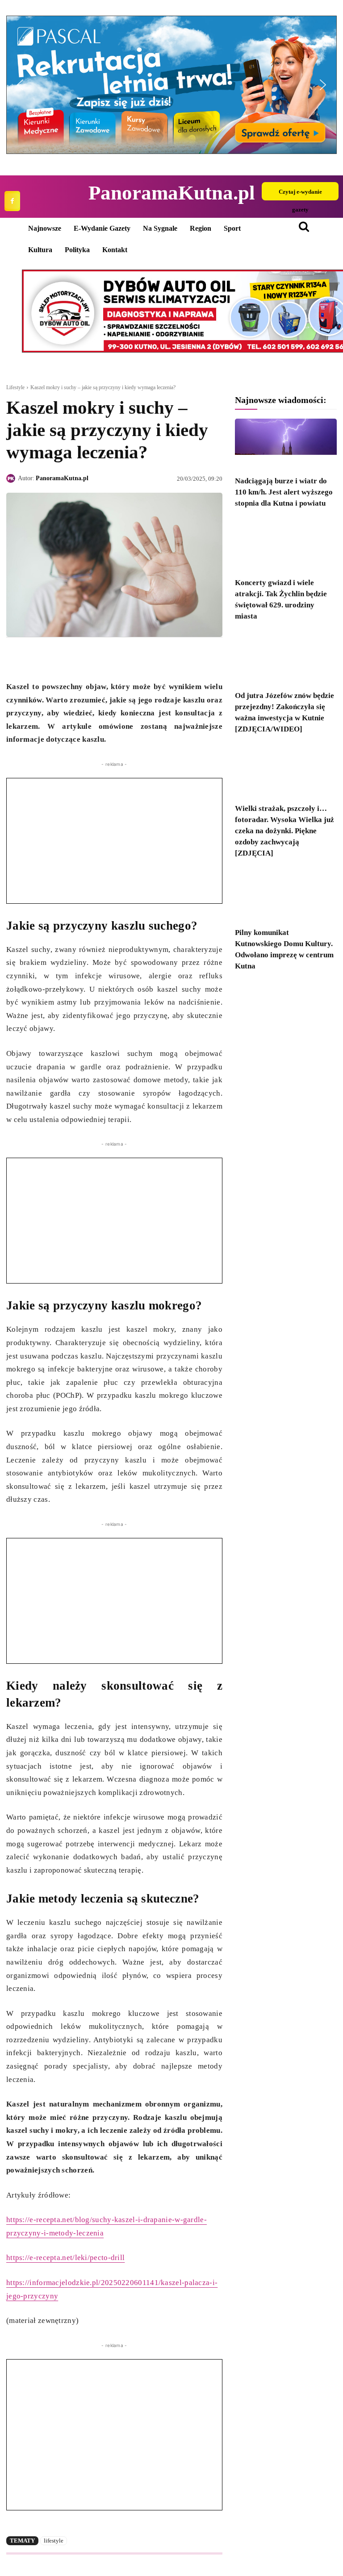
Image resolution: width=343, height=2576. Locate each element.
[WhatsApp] (56, 658)
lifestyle (54, 2541)
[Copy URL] (97, 658)
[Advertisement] (114, 841)
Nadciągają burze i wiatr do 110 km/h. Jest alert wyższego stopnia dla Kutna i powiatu (284, 492)
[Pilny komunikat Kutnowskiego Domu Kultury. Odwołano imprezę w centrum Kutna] (286, 896)
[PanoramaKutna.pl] (12, 478)
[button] (171, 85)
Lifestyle (15, 387)
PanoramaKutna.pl (62, 478)
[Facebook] (12, 201)
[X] (36, 658)
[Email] (77, 658)
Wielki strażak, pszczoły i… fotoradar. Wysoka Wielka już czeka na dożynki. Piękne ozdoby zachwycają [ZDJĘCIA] (284, 831)
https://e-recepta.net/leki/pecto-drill (65, 2258)
